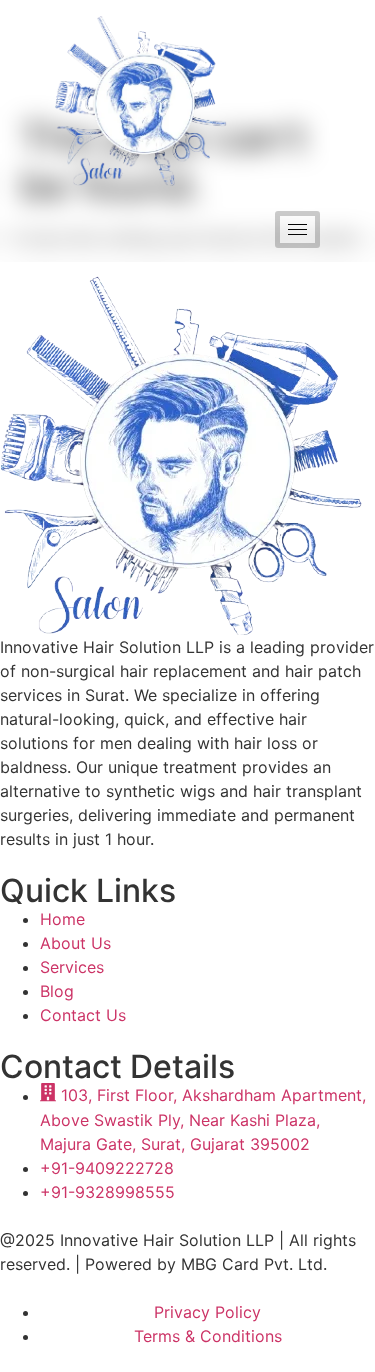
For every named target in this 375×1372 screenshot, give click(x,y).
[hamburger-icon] (297, 229)
